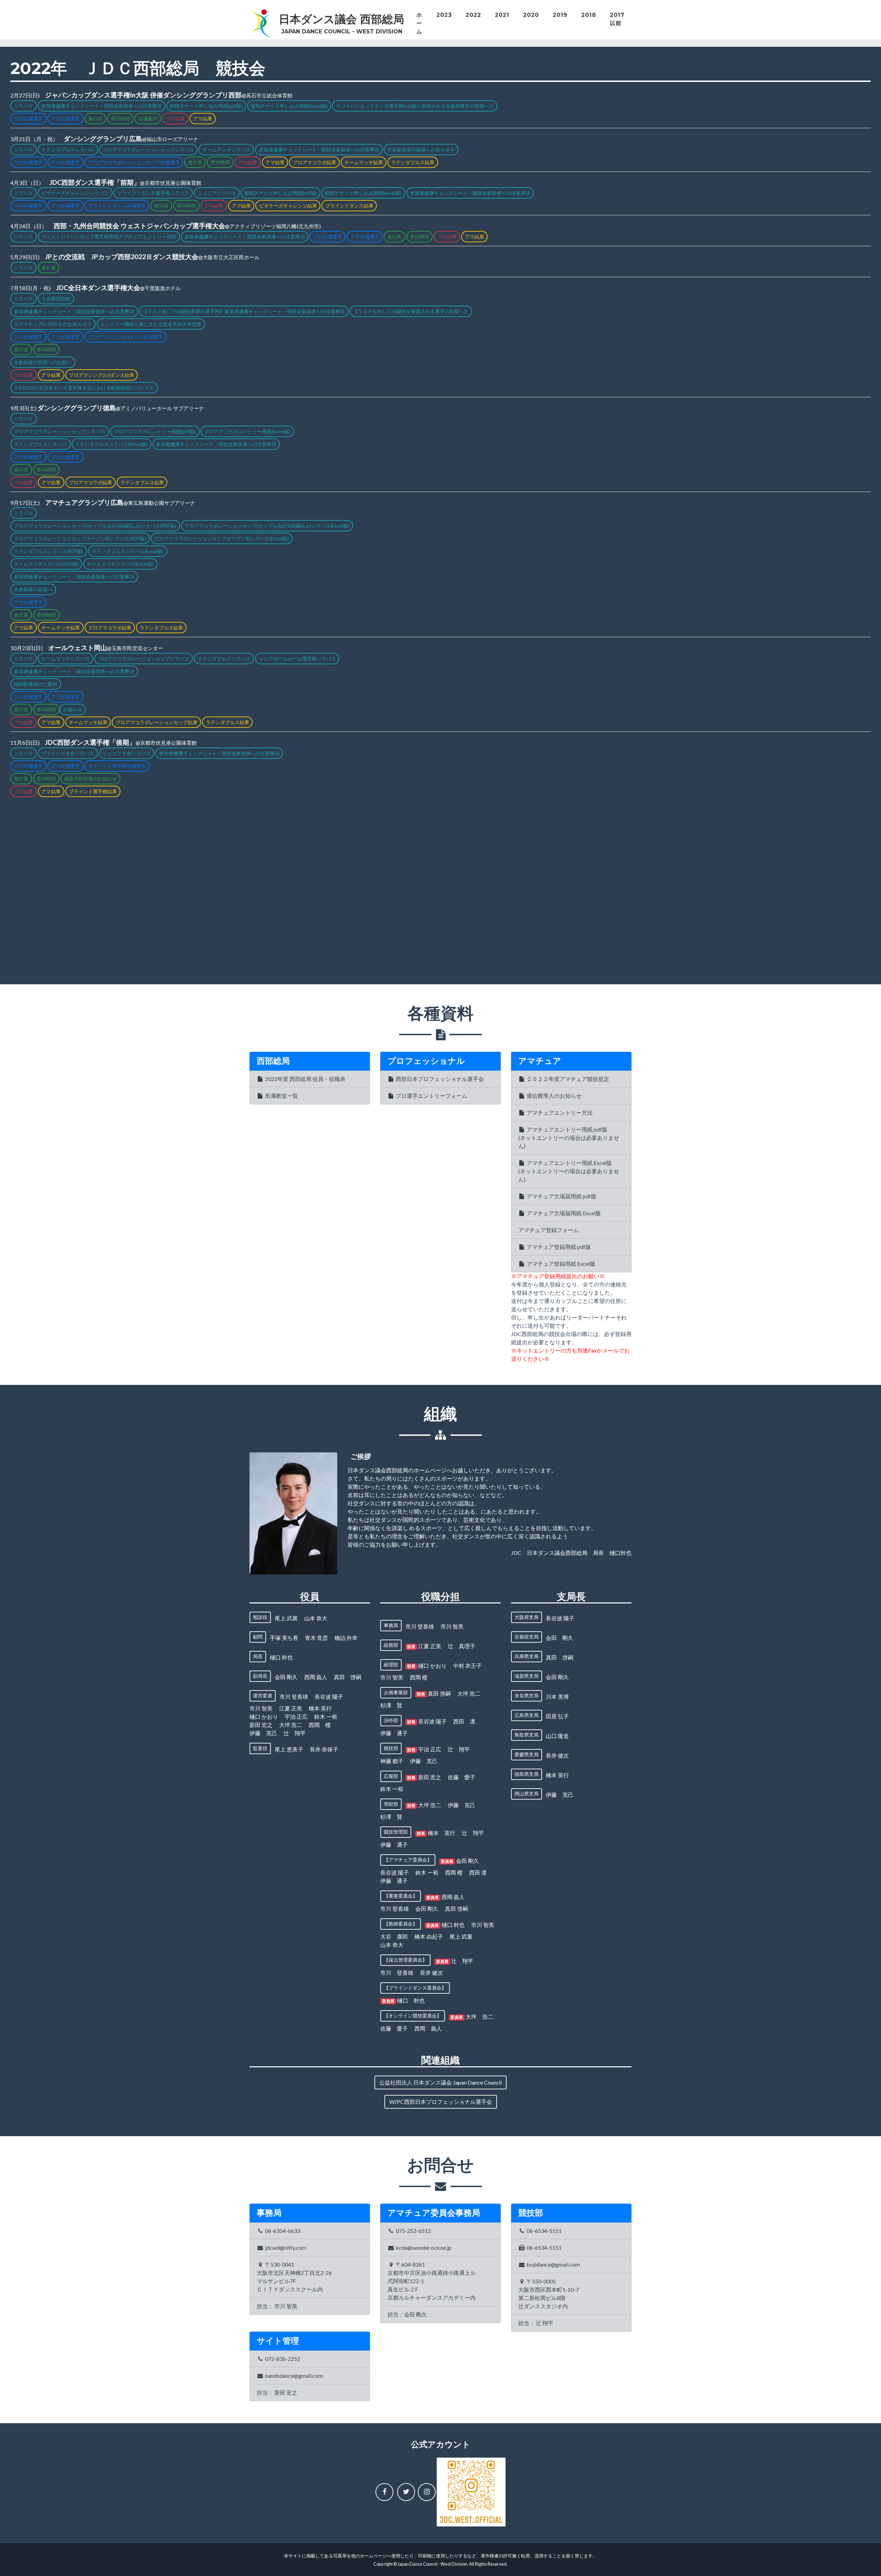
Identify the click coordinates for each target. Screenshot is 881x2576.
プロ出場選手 (28, 119)
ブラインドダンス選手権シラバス (153, 193)
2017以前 (617, 19)
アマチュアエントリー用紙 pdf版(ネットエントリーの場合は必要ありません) (569, 1138)
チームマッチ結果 (364, 162)
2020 (531, 15)
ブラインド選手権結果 (93, 791)
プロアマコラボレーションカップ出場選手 (134, 162)
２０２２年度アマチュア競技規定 (567, 1079)
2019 (560, 15)
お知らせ (73, 709)
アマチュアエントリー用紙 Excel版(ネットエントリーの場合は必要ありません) (569, 1171)
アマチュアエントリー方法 (559, 1112)
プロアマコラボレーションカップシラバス (148, 150)
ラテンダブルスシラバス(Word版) (111, 444)
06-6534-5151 (544, 2231)
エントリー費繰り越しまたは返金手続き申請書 (151, 324)
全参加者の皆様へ (33, 589)
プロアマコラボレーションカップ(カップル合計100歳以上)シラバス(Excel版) (267, 526)
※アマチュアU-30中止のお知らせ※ (53, 324)
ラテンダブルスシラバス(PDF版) (49, 551)
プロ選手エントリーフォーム (431, 1096)
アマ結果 (203, 119)
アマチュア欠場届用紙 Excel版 (563, 1213)
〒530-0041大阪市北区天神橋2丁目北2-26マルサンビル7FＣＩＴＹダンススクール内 (294, 2277)
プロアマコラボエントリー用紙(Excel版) (247, 431)
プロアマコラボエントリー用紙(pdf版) (155, 431)
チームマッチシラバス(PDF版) (46, 564)
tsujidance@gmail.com (553, 2264)
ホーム (419, 23)
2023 (444, 15)
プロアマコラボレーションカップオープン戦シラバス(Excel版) (221, 538)
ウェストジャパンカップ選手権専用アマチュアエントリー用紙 (109, 237)
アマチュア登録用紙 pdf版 (558, 1247)
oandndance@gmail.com (293, 2376)
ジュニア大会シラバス (127, 753)
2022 (473, 15)
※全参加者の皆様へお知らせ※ (421, 150)
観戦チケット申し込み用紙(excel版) (289, 106)
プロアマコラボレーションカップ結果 (157, 722)
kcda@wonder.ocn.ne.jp (423, 2248)
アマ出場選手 (65, 119)
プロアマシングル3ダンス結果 (102, 375)
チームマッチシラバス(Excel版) (120, 564)
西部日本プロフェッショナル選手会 (439, 1079)
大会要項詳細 (56, 299)
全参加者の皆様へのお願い (43, 362)
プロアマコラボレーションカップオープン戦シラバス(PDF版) (80, 538)
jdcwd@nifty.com (285, 2248)
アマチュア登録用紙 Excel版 (560, 1264)
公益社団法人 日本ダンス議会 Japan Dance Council (440, 2082)
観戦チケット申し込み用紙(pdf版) (206, 106)
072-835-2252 (282, 2359)
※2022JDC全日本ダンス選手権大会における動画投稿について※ (84, 388)
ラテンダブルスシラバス (68, 150)
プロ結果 (175, 119)
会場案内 (148, 119)
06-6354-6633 (282, 2231)
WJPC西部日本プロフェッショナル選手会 (441, 2102)
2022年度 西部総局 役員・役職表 (305, 1079)
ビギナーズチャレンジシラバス (75, 193)
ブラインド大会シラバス (68, 753)
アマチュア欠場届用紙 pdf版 (561, 1196)
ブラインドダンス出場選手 (117, 206)
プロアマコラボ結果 (315, 162)
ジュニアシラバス (217, 193)
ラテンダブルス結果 (413, 162)
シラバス (23, 106)
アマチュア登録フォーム (549, 1230)
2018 (589, 15)
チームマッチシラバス (226, 150)
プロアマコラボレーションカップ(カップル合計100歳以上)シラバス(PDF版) (95, 526)
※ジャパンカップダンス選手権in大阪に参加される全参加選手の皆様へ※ (415, 106)
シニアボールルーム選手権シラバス (297, 659)
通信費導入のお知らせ (554, 1096)
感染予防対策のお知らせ (91, 779)
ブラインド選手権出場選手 (117, 766)
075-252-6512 (413, 2231)
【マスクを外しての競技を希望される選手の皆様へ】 (411, 311)
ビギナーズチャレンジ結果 (288, 206)
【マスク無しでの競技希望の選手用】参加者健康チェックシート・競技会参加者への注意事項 (244, 311)
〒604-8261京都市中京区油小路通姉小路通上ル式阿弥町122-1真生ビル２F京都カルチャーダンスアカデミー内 (432, 2281)
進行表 (95, 119)
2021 (502, 15)
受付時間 (120, 119)
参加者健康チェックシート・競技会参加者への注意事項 (102, 106)
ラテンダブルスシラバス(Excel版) (128, 551)
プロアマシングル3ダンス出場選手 (126, 337)
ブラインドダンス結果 (349, 206)
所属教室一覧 (281, 1096)
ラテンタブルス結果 (142, 482)
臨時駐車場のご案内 (35, 684)
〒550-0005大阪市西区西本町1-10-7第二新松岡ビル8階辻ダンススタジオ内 (549, 2294)
